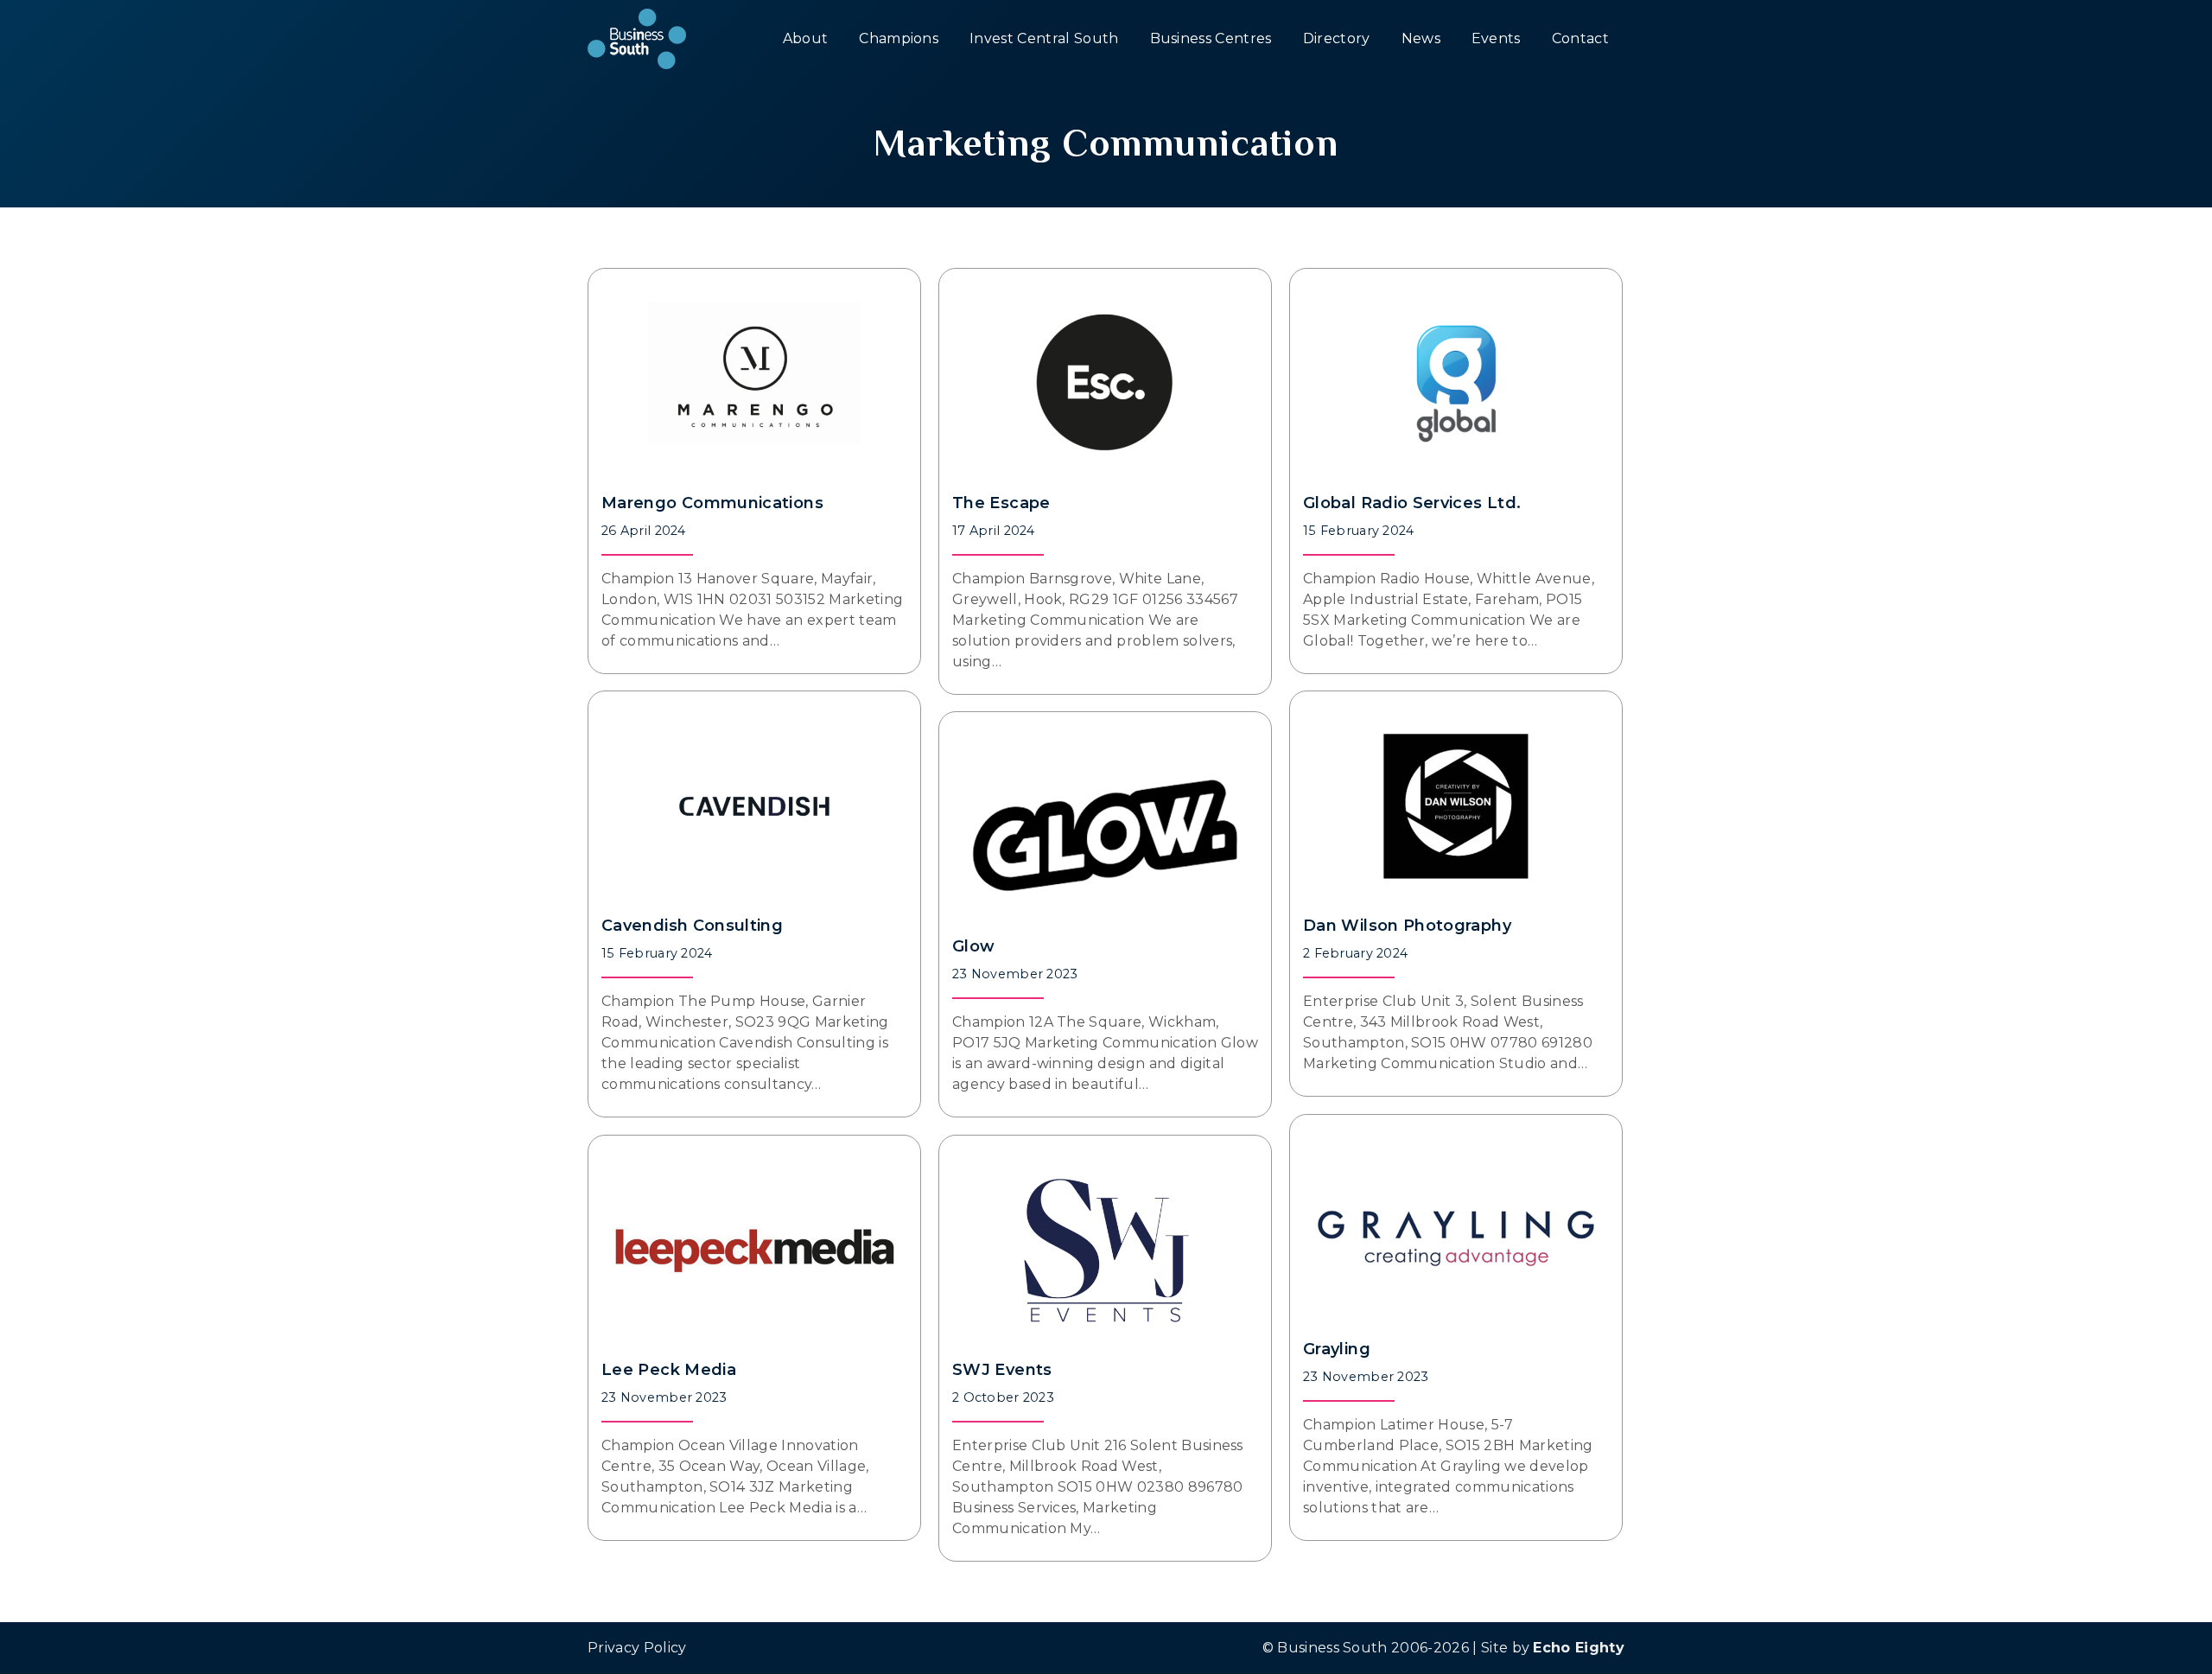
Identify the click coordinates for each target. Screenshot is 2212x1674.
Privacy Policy (637, 1648)
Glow (973, 946)
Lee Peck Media (669, 1370)
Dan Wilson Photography (1407, 926)
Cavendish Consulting (692, 926)
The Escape (1001, 503)
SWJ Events (1002, 1370)
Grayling (1337, 1349)
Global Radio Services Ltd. (1412, 503)
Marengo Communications (712, 503)
